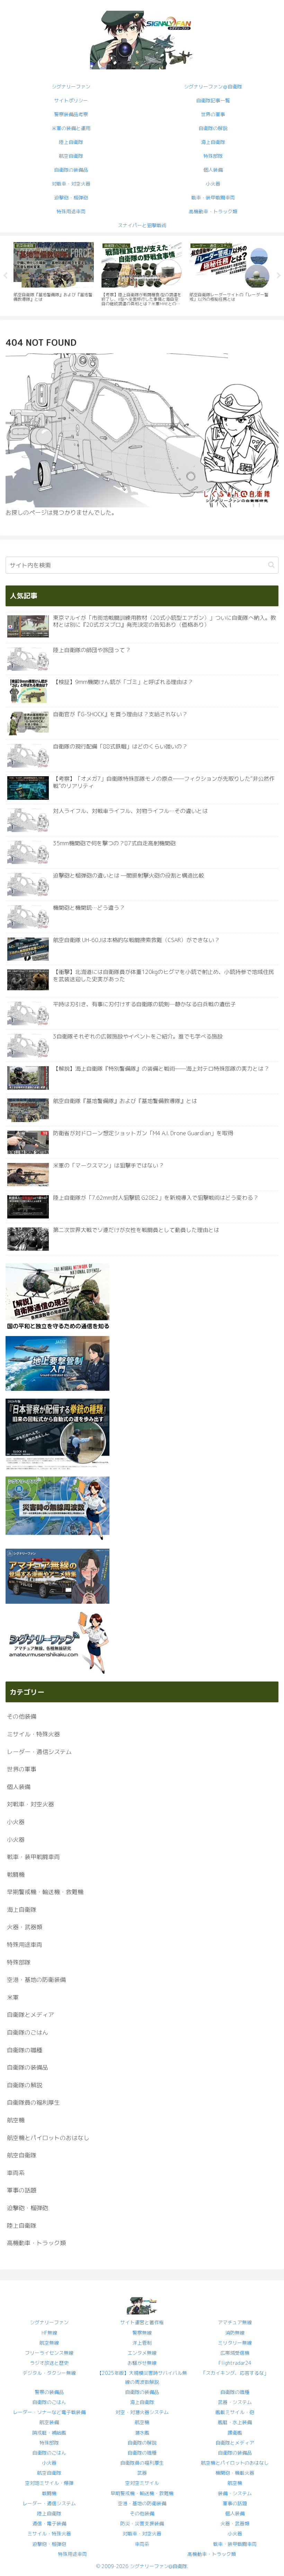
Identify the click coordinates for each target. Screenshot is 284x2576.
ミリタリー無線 (235, 2343)
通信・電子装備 (49, 2523)
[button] (271, 565)
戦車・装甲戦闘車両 (235, 2544)
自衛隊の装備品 (142, 2392)
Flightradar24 (235, 2363)
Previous (5, 276)
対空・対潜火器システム (142, 2412)
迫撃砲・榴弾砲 (49, 2544)
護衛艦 (235, 2433)
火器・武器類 (235, 2523)
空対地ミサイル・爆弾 (49, 2483)
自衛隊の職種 (235, 2392)
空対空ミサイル (142, 2483)
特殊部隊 (49, 2443)
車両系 (142, 2544)
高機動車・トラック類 (212, 2554)
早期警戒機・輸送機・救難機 (142, 2493)
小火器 (49, 2463)
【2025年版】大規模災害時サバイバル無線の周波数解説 (142, 2377)
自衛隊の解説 (142, 2443)
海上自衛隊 (142, 2402)
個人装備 (235, 2513)
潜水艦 (142, 2433)
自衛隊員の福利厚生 (142, 2463)
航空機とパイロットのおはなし (235, 2463)
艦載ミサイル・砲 (235, 2412)
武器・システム (235, 2402)
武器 (142, 2473)
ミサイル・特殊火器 (49, 2534)
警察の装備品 (49, 2392)
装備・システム (235, 2493)
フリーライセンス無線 (49, 2353)
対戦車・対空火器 (142, 2534)
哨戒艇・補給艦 (49, 2433)
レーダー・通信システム (49, 2503)
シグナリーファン (49, 2322)
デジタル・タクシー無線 (49, 2373)
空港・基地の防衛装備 (142, 2503)
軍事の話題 (235, 2503)
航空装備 (49, 2422)
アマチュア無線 (235, 2322)
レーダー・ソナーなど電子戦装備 (49, 2412)
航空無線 (49, 2343)
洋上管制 (142, 2343)
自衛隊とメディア (235, 2443)
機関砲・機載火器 (235, 2473)
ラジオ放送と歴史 (49, 2363)
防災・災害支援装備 (142, 2523)
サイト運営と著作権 (142, 2322)
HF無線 (49, 2333)
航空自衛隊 (49, 2473)
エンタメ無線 (142, 2353)
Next (279, 276)
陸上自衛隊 (49, 2513)
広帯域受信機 (235, 2353)
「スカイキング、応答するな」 (235, 2373)
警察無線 (142, 2333)
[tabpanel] (54, 275)
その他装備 (142, 2513)
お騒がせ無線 (142, 2363)
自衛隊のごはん (49, 2402)
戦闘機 (49, 2493)
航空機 (142, 2422)
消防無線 (235, 2333)
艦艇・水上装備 (235, 2422)
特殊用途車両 (72, 2554)
